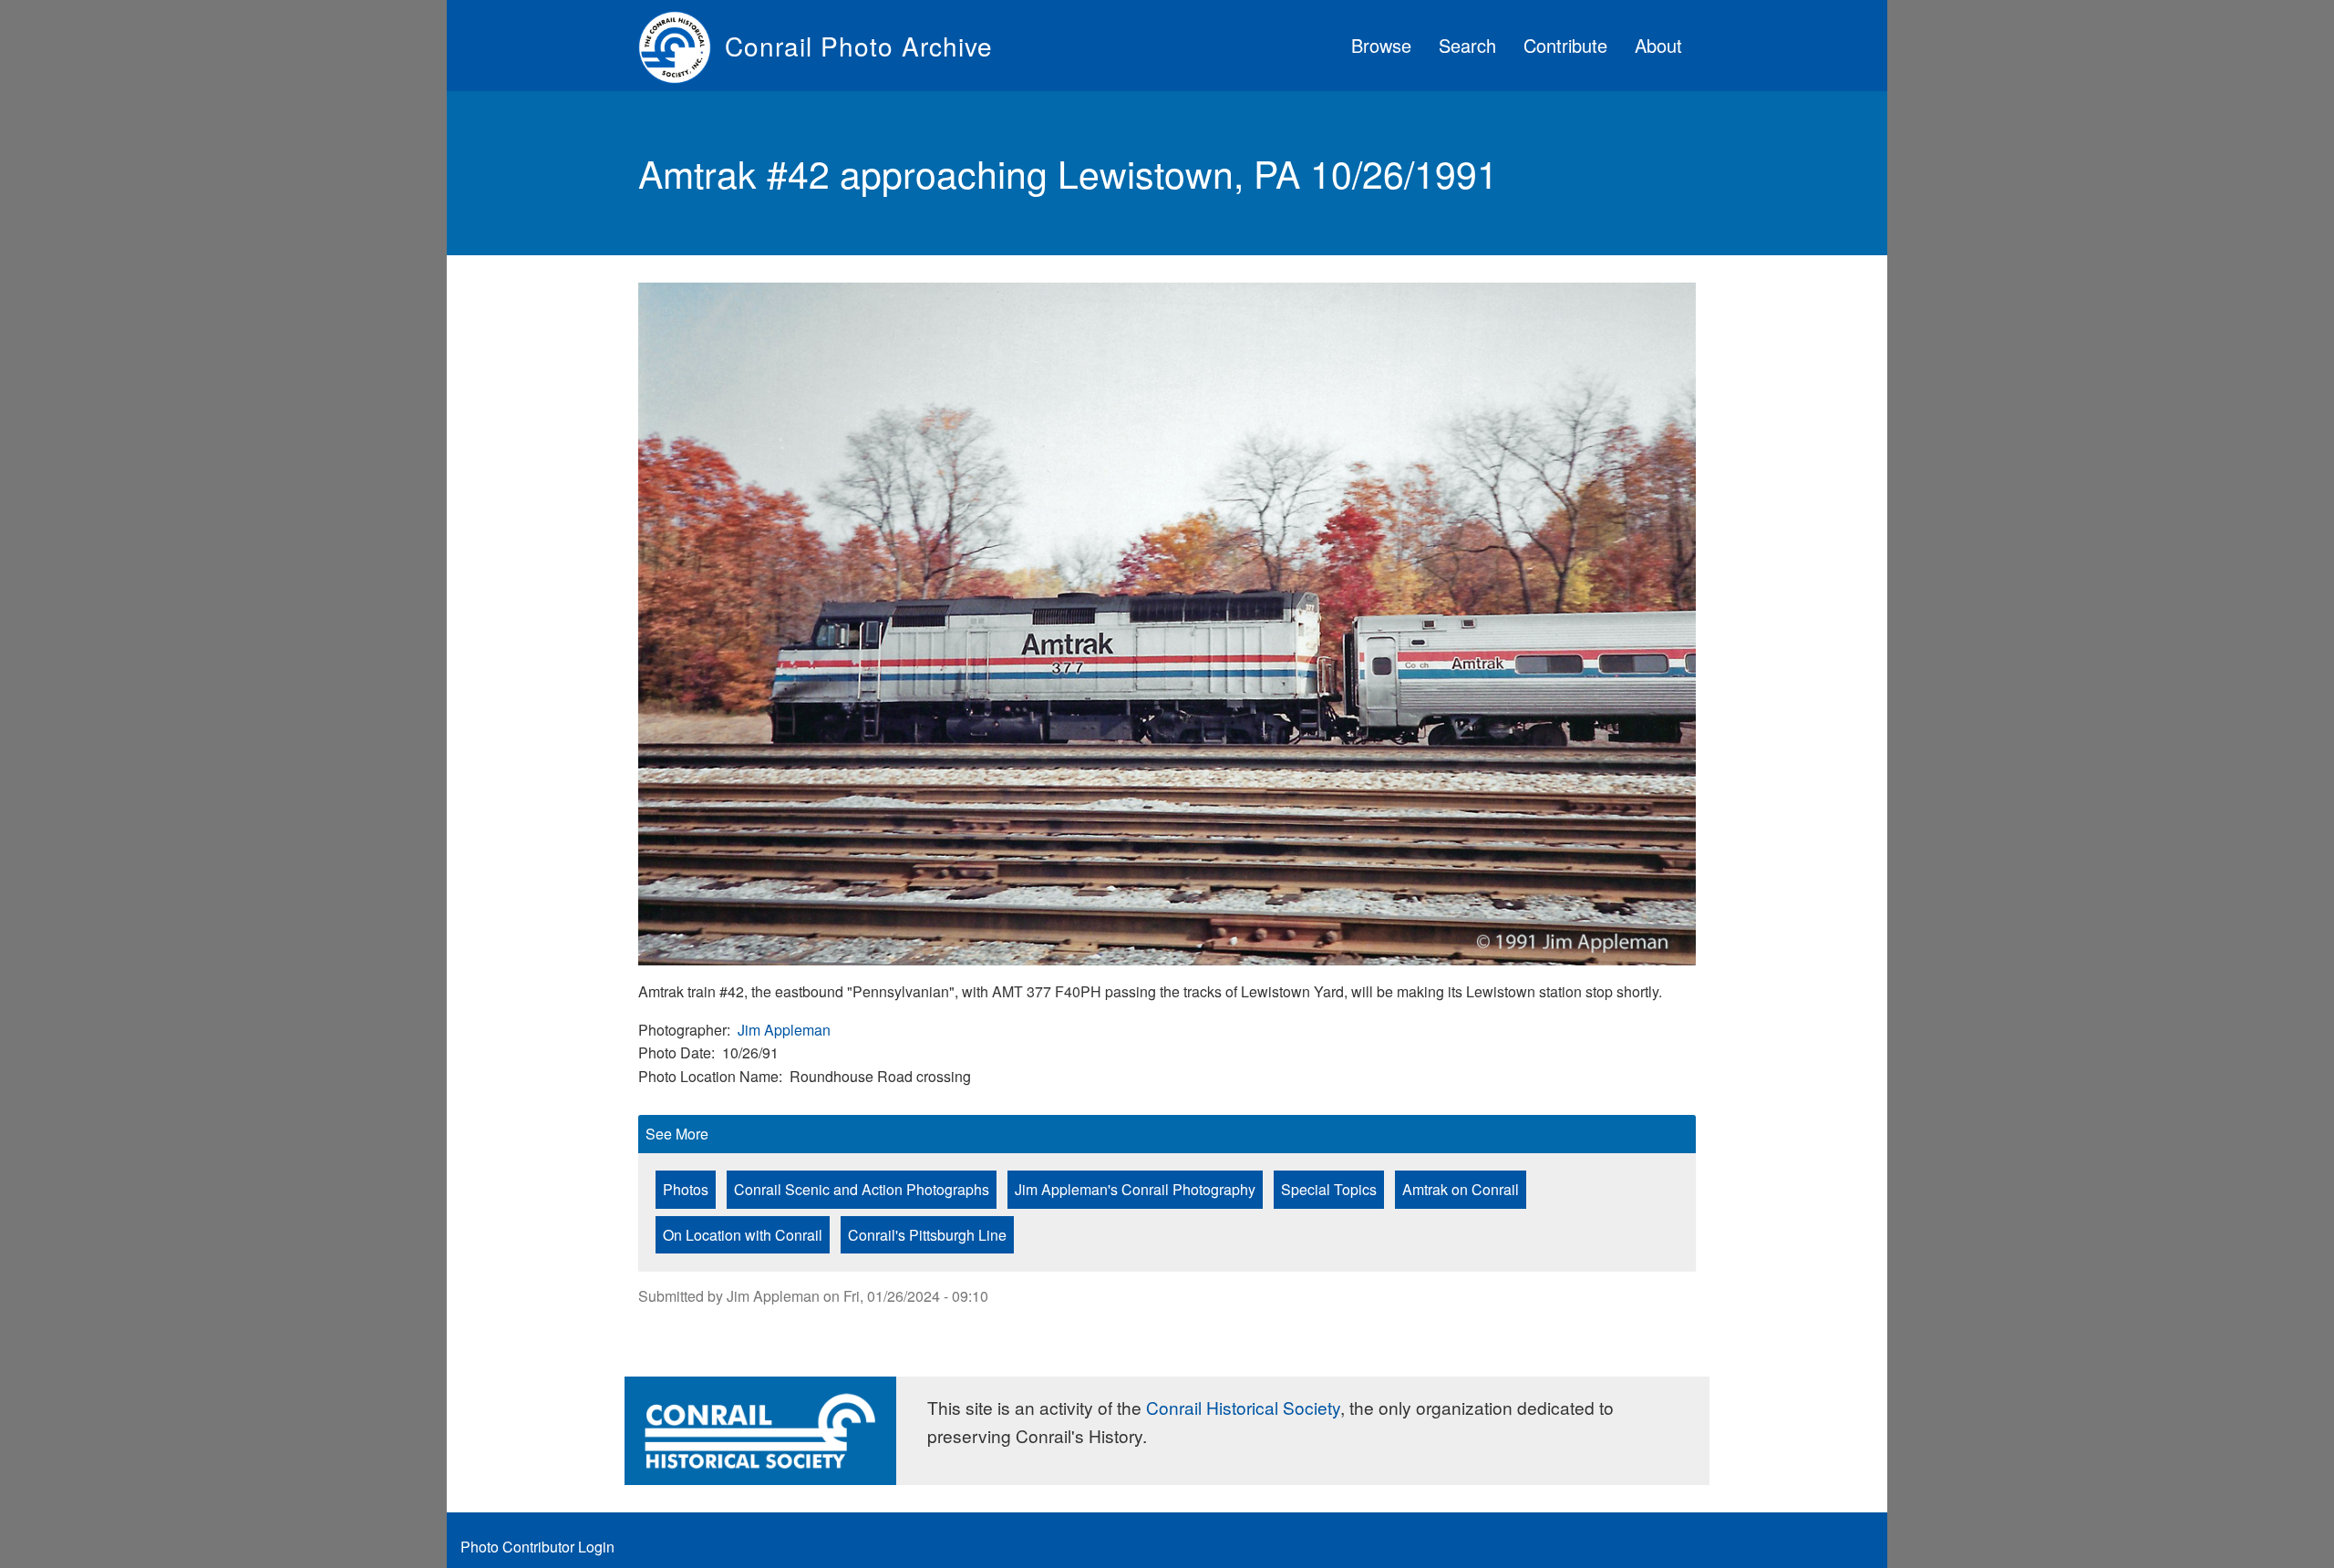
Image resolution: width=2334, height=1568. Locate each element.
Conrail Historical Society (1243, 1407)
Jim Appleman (784, 1030)
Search (1467, 45)
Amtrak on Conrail (1461, 1189)
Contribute (1565, 45)
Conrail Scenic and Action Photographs (862, 1189)
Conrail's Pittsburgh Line (927, 1235)
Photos (686, 1189)
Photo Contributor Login (537, 1547)
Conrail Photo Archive (859, 46)
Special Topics (1329, 1189)
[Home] (682, 46)
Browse (1381, 45)
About (1658, 45)
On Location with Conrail (743, 1235)
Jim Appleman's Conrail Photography (1135, 1189)
